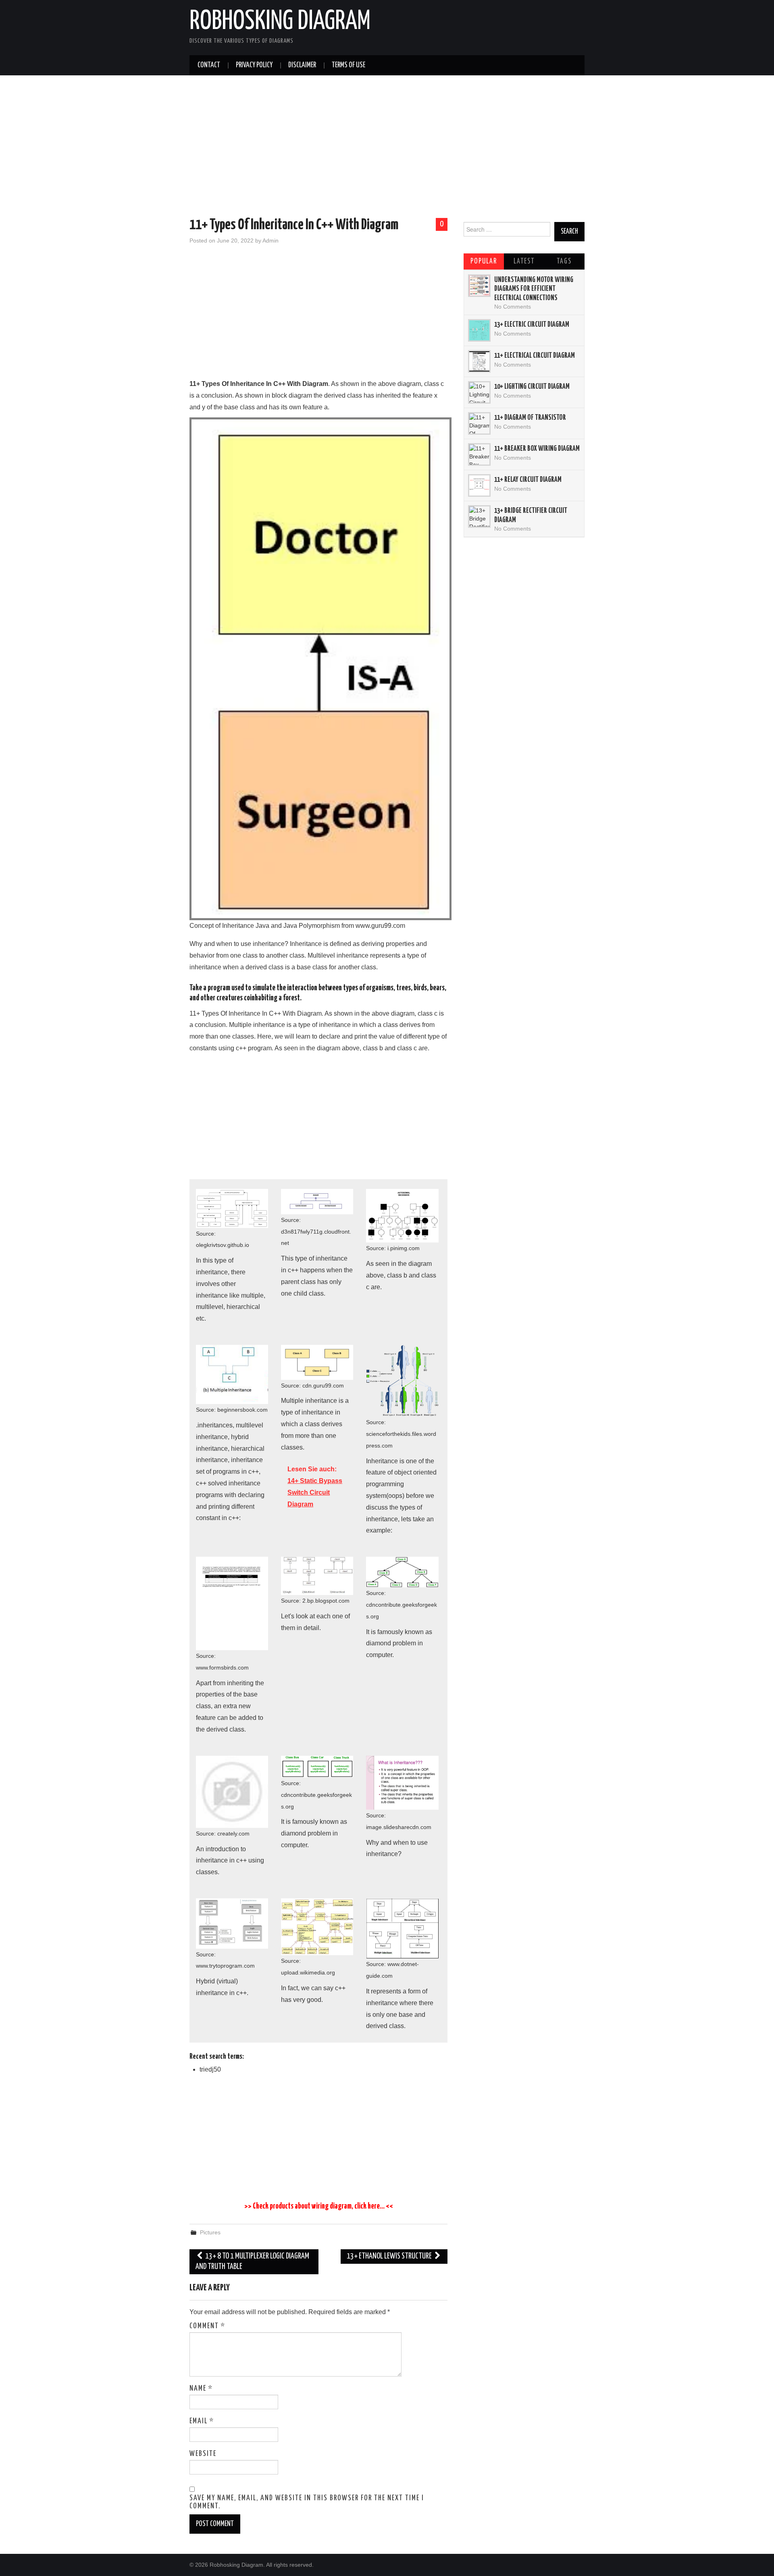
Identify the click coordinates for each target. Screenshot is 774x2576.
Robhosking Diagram (280, 22)
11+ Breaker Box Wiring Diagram (537, 449)
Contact (209, 65)
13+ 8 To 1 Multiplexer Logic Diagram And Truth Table (252, 2262)
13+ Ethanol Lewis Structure (390, 2256)
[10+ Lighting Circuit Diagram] (479, 392)
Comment (207, 2326)
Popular (484, 261)
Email (202, 2421)
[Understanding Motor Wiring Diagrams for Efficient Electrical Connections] (479, 286)
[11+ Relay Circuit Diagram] (479, 485)
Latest (524, 261)
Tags (564, 261)
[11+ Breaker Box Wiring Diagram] (479, 454)
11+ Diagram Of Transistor (530, 418)
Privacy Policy (254, 65)
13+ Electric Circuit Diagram (532, 325)
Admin (270, 241)
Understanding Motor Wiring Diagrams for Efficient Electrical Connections (534, 289)
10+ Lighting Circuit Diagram (532, 387)
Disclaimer (302, 65)
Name (201, 2389)
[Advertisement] (387, 148)
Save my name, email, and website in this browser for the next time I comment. (307, 2502)
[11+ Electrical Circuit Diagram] (479, 361)
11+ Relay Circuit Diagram (528, 480)
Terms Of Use (349, 65)
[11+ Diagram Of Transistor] (479, 423)
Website (203, 2454)
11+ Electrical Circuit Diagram (535, 356)
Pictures (210, 2232)
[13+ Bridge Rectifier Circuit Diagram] (479, 516)
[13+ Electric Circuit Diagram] (479, 330)
